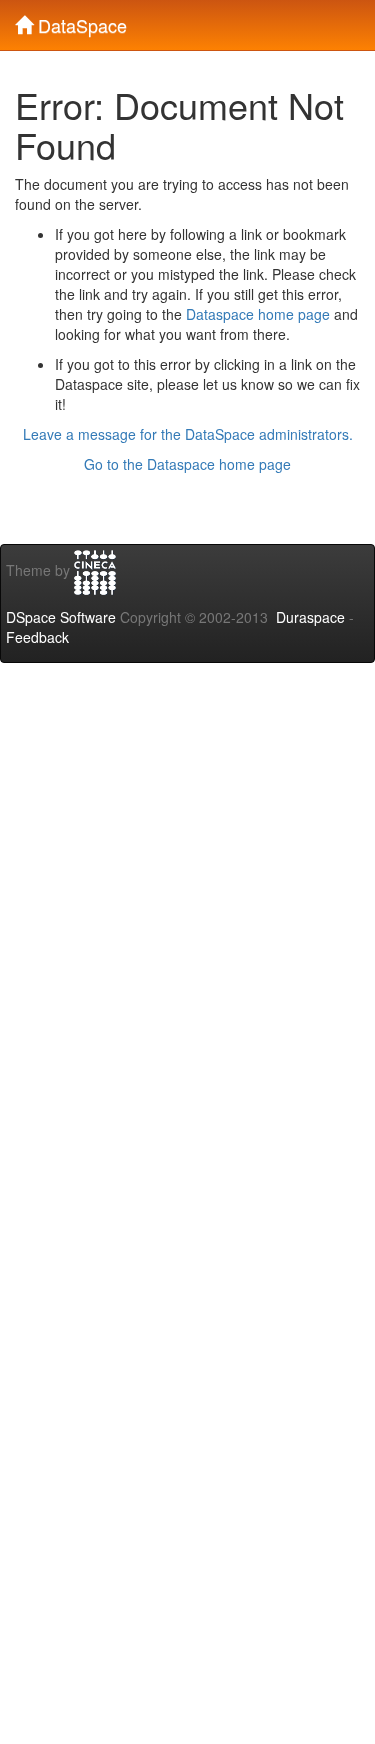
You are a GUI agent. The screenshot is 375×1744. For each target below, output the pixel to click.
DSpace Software (61, 617)
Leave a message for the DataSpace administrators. (188, 434)
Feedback (37, 637)
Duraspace (310, 617)
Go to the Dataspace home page (187, 464)
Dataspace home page (258, 314)
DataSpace (80, 21)
